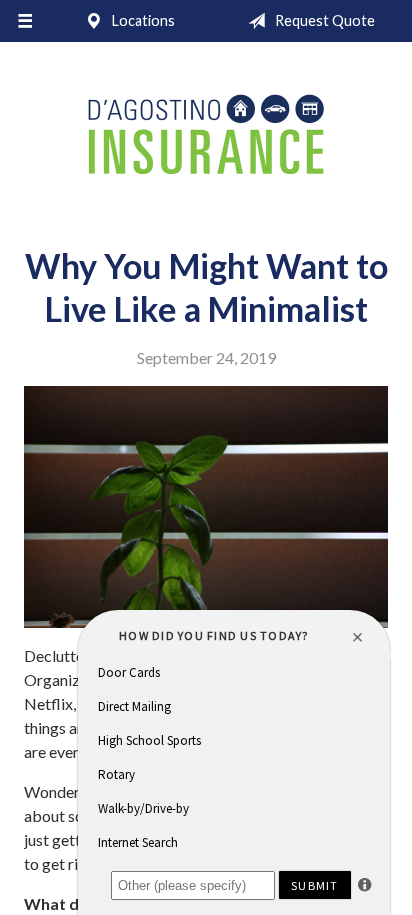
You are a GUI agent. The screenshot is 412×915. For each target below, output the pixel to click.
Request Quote (323, 20)
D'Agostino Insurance (206, 136)
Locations (142, 20)
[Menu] (25, 21)
